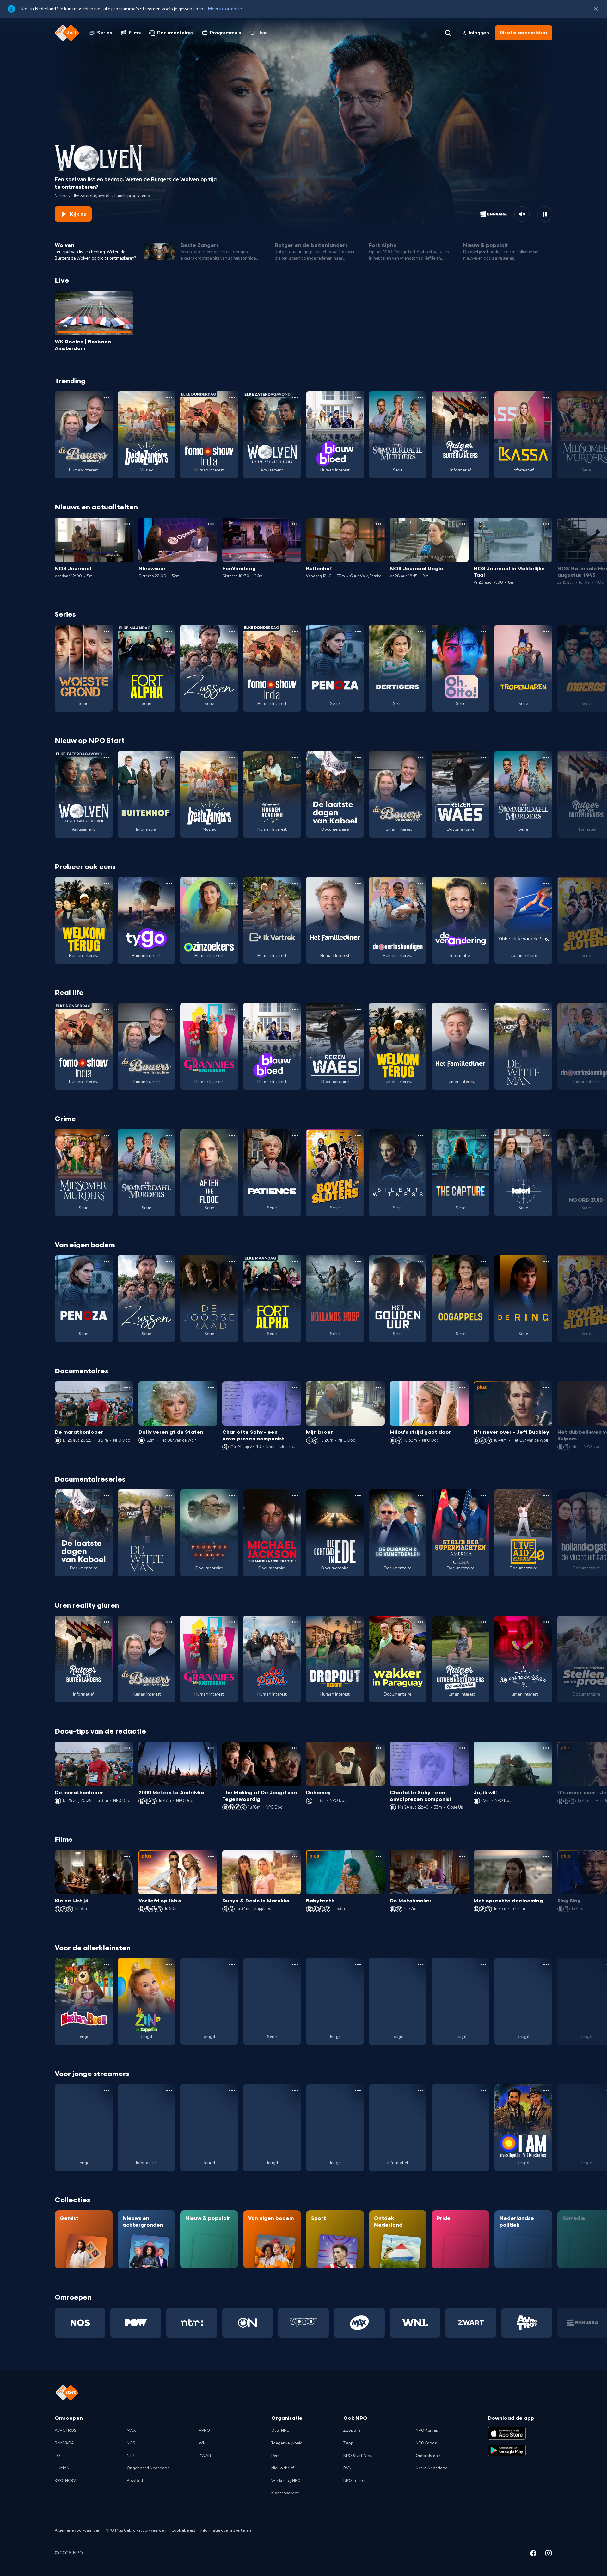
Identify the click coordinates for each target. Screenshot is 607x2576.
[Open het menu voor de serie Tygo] (169, 883)
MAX (131, 2431)
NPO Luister (355, 2481)
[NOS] (80, 2323)
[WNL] (415, 2323)
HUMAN (62, 2468)
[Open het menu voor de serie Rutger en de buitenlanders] (483, 398)
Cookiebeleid (183, 2530)
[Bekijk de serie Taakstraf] (460, 2128)
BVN (347, 2468)
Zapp (348, 2443)
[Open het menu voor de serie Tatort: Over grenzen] (546, 1136)
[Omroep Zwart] (471, 2323)
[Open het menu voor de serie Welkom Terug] (107, 883)
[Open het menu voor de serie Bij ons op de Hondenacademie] (295, 757)
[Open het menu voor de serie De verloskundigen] (420, 883)
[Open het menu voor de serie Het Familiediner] (358, 883)
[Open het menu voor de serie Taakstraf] (483, 2091)
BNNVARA (64, 2443)
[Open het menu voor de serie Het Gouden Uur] (420, 1261)
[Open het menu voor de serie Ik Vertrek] (295, 883)
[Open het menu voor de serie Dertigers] (420, 631)
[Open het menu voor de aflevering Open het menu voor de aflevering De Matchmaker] (462, 1856)
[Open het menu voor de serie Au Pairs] (295, 1622)
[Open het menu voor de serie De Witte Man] (546, 1009)
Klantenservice (285, 2493)
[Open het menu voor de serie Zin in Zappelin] (169, 1964)
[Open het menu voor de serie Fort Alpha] (169, 631)
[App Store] (507, 2433)
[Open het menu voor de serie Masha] (107, 1964)
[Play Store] (507, 2450)
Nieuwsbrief (282, 2468)
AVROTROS (66, 2431)
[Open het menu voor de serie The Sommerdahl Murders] (420, 398)
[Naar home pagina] (67, 33)
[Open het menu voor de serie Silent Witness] (420, 1136)
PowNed (135, 2481)
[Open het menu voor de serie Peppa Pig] (232, 1964)
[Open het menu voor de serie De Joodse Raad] (232, 1261)
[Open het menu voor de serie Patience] (295, 1136)
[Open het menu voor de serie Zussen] (232, 631)
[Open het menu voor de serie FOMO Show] (232, 398)
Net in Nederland (432, 2468)
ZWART (206, 2456)
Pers (275, 2456)
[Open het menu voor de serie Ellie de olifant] (420, 1964)
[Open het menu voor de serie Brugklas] (232, 2091)
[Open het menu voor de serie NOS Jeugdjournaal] (169, 2091)
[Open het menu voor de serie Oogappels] (483, 1261)
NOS (131, 2443)
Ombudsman (428, 2456)
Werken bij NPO (286, 2481)
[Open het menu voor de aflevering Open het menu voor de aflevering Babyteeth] (378, 1856)
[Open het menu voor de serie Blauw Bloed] (358, 398)
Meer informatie (225, 9)
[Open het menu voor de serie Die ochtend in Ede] (358, 1496)
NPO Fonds (426, 2443)
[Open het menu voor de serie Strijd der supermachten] (483, 1496)
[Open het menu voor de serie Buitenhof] (169, 757)
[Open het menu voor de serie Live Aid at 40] (546, 1496)
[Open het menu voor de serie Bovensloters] (358, 1136)
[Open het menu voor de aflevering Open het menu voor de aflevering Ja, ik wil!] (546, 1748)
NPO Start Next (358, 2456)
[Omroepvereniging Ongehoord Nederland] (248, 2323)
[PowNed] (136, 2323)
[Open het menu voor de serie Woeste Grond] (107, 631)
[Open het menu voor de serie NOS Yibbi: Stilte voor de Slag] (546, 883)
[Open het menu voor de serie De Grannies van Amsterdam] (232, 1009)
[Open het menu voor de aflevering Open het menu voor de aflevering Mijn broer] (378, 1388)
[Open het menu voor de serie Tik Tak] (546, 1964)
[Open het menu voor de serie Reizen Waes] (483, 757)
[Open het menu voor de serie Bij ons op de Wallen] (546, 1622)
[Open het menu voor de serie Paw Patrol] (358, 1964)
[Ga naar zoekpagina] (448, 33)
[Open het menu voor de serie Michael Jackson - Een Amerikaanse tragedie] (295, 1496)
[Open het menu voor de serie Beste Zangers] (169, 398)
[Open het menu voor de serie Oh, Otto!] (483, 631)
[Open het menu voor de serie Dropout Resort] (358, 1622)
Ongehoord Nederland (148, 2468)
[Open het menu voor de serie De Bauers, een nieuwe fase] (107, 398)
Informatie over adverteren (226, 2530)
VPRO (204, 2431)
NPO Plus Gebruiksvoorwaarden (136, 2530)
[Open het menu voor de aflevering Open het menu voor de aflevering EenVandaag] (295, 524)
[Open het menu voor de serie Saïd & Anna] (295, 1964)
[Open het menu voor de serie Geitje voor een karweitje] (483, 1964)
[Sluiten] (596, 9)
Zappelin (352, 2431)
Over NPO (280, 2431)
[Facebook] (533, 2554)
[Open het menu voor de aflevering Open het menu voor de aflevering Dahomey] (378, 1748)
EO (57, 2456)
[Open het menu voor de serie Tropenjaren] (546, 631)
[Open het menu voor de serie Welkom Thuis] (295, 2091)
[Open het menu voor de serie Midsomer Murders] (107, 1136)
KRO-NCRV (65, 2481)
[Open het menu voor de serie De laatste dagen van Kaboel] (358, 757)
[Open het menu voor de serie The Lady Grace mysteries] (358, 2091)
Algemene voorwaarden (78, 2530)
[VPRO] (303, 2323)
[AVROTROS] (527, 2323)
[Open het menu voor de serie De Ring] (546, 1261)
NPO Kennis (427, 2431)
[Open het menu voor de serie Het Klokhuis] (420, 2091)
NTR (131, 2456)
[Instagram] (549, 2554)
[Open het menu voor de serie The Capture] (483, 1136)
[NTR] (192, 2323)
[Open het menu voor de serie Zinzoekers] (232, 883)
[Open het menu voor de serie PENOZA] (358, 631)
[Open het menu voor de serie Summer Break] (107, 2091)
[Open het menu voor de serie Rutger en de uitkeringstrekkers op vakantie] (483, 1622)
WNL (203, 2443)
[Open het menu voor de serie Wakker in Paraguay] (420, 1622)
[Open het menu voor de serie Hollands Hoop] (358, 1261)
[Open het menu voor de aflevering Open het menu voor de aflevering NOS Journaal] (127, 524)
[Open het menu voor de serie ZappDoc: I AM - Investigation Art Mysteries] (546, 2091)
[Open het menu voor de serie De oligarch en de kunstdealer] (420, 1496)
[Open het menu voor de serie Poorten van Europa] (232, 1496)
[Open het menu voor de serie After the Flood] (232, 1136)
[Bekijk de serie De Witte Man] (523, 1046)
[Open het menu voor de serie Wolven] (295, 398)
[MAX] (359, 2323)
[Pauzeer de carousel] (545, 214)
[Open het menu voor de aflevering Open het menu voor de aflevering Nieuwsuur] (211, 524)
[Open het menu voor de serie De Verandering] (483, 883)
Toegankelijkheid (287, 2443)
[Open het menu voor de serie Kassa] (546, 398)
